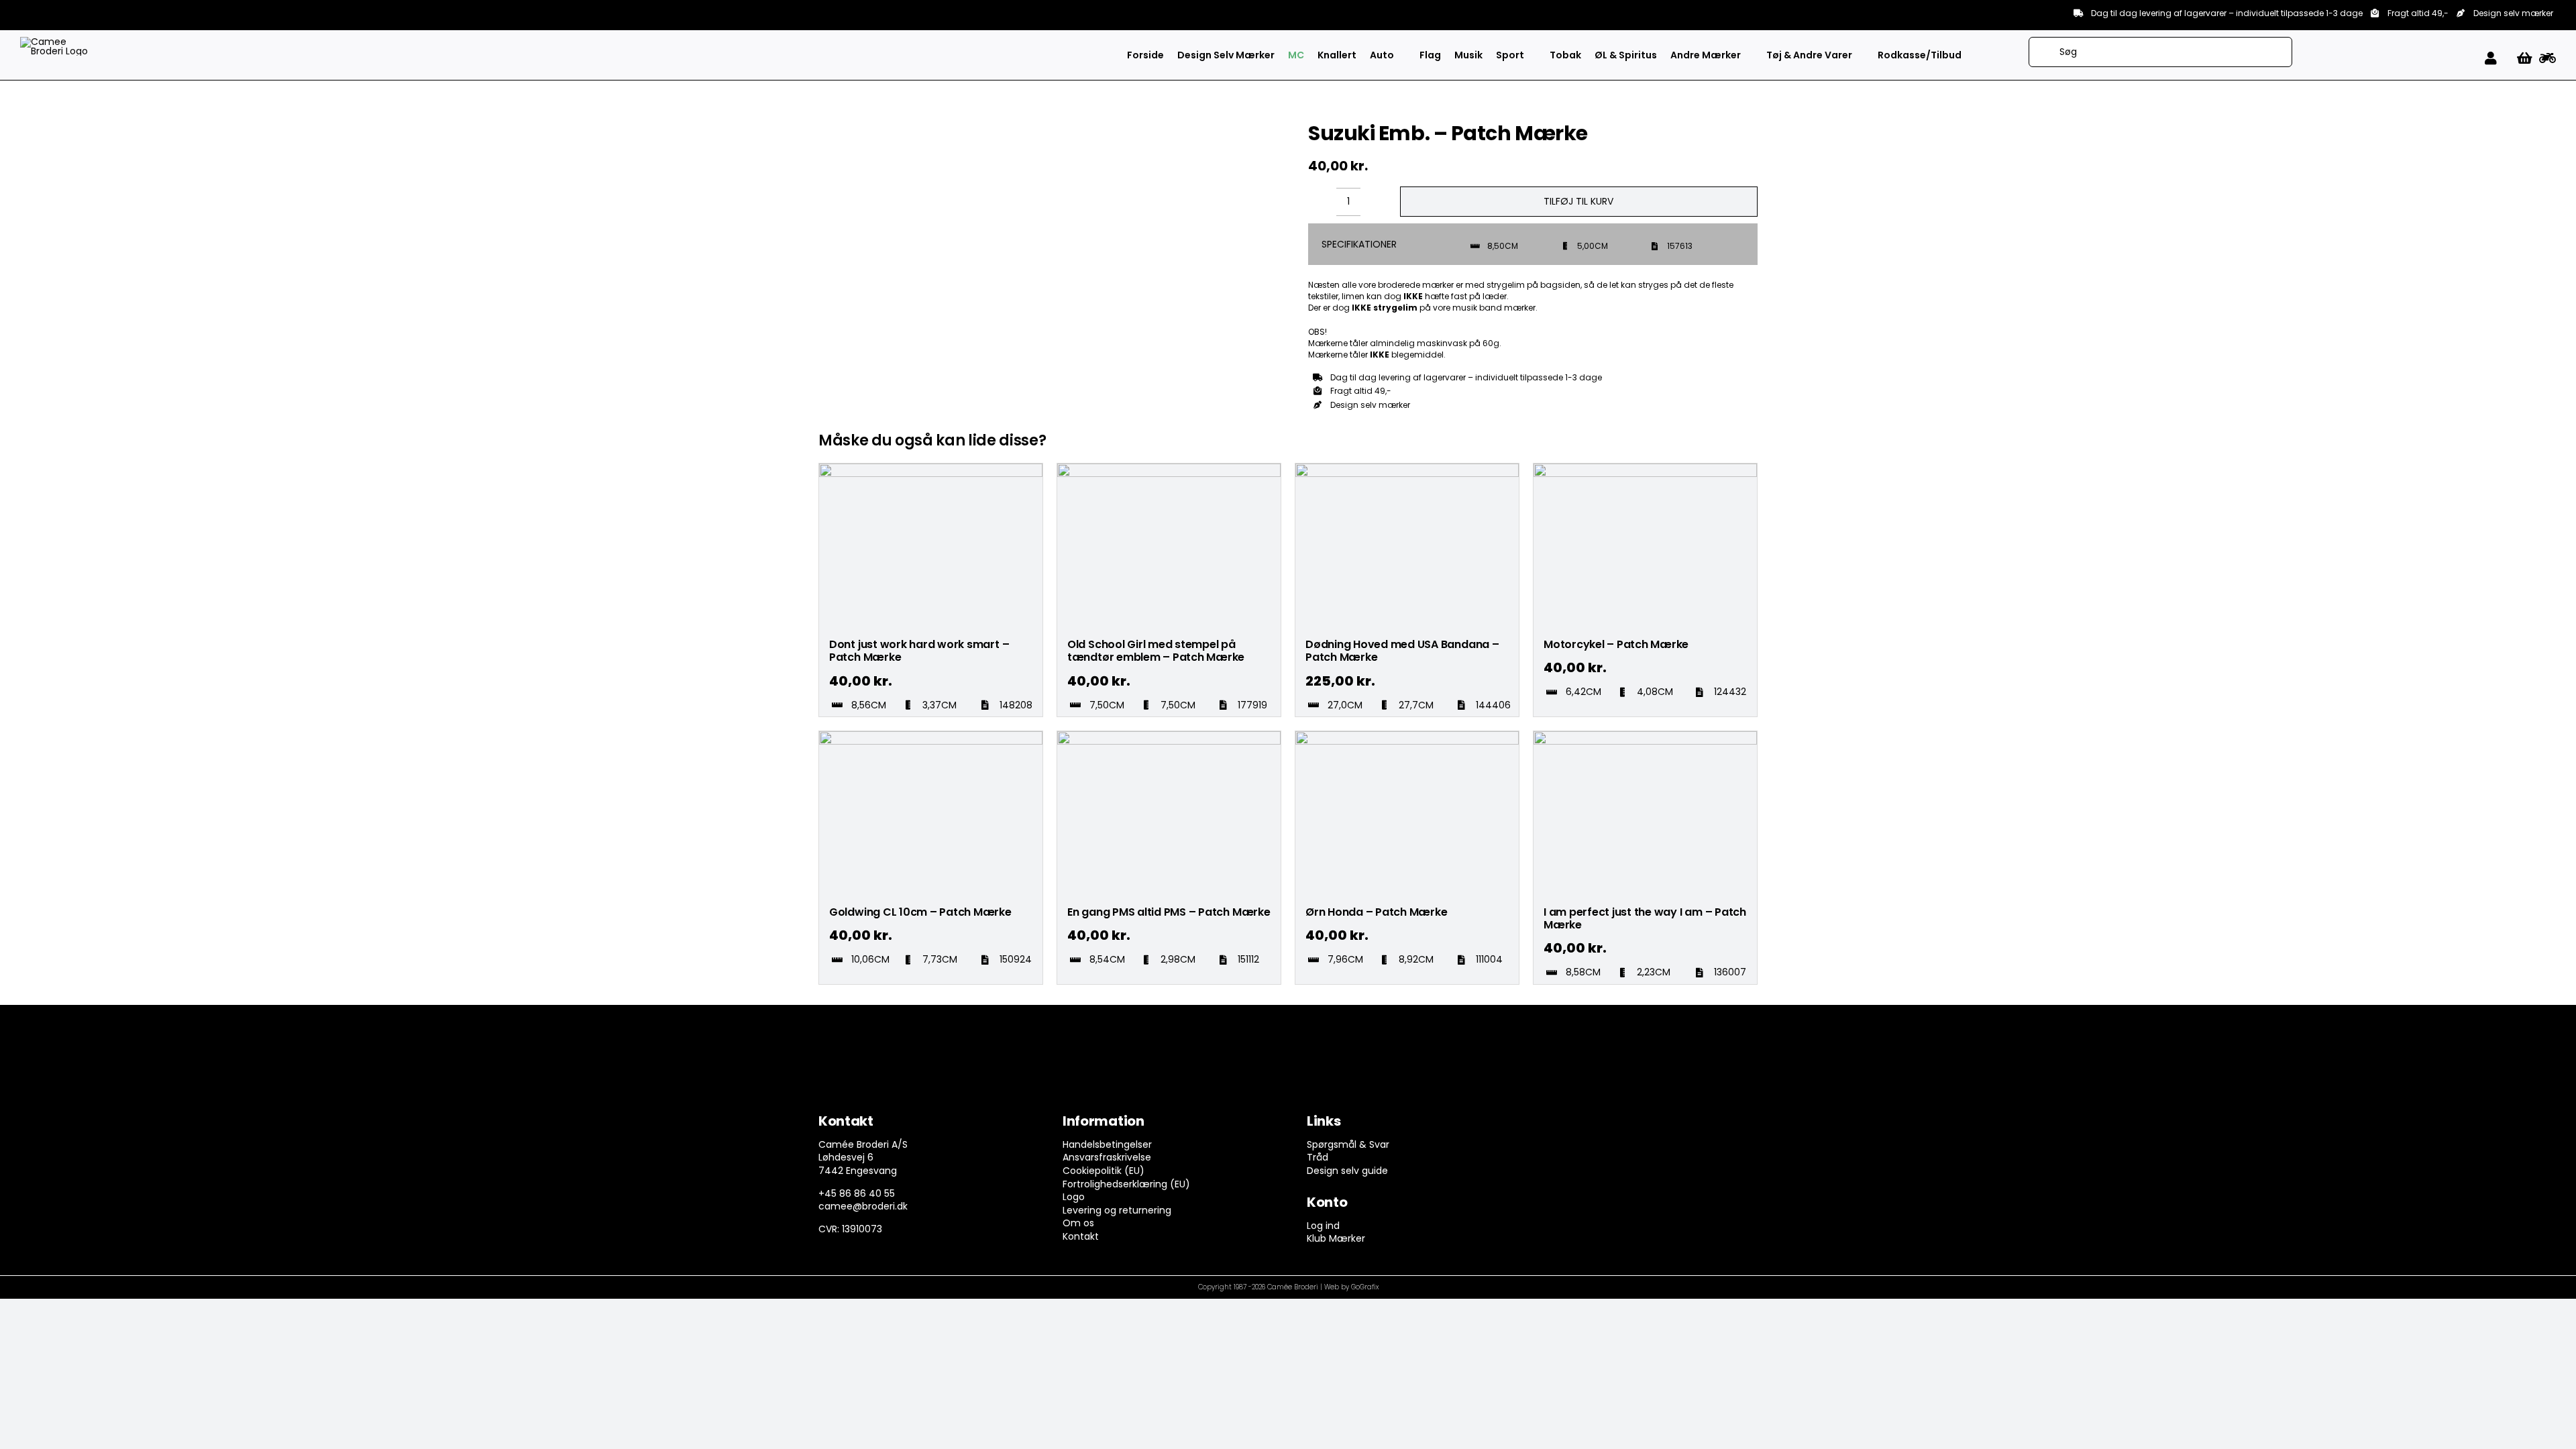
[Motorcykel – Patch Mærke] (1645, 470)
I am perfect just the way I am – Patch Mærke (1645, 918)
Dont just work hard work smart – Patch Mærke (919, 651)
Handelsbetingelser (1107, 1144)
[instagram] (1584, 1124)
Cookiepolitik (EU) (1104, 1171)
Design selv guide (1347, 1171)
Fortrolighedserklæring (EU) (1126, 1184)
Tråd (1318, 1157)
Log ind (1323, 1226)
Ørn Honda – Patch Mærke (1376, 912)
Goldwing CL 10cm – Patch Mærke (920, 912)
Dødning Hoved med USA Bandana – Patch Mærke (1402, 651)
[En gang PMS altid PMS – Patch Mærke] (1169, 737)
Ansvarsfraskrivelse (1107, 1157)
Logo (1074, 1197)
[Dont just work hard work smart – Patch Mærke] (931, 470)
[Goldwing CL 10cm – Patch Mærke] (931, 737)
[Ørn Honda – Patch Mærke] (1407, 737)
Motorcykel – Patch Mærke (1616, 644)
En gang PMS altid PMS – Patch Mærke (1169, 912)
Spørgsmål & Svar (1348, 1144)
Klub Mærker (1336, 1238)
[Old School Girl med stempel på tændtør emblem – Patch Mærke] (1169, 470)
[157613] (888, 121)
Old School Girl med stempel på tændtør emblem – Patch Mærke (1156, 651)
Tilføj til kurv (1578, 201)
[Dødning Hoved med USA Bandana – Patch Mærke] (1407, 470)
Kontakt (1081, 1236)
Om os (1078, 1223)
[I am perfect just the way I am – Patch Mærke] (1645, 737)
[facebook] (1557, 1124)
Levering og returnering (1117, 1210)
